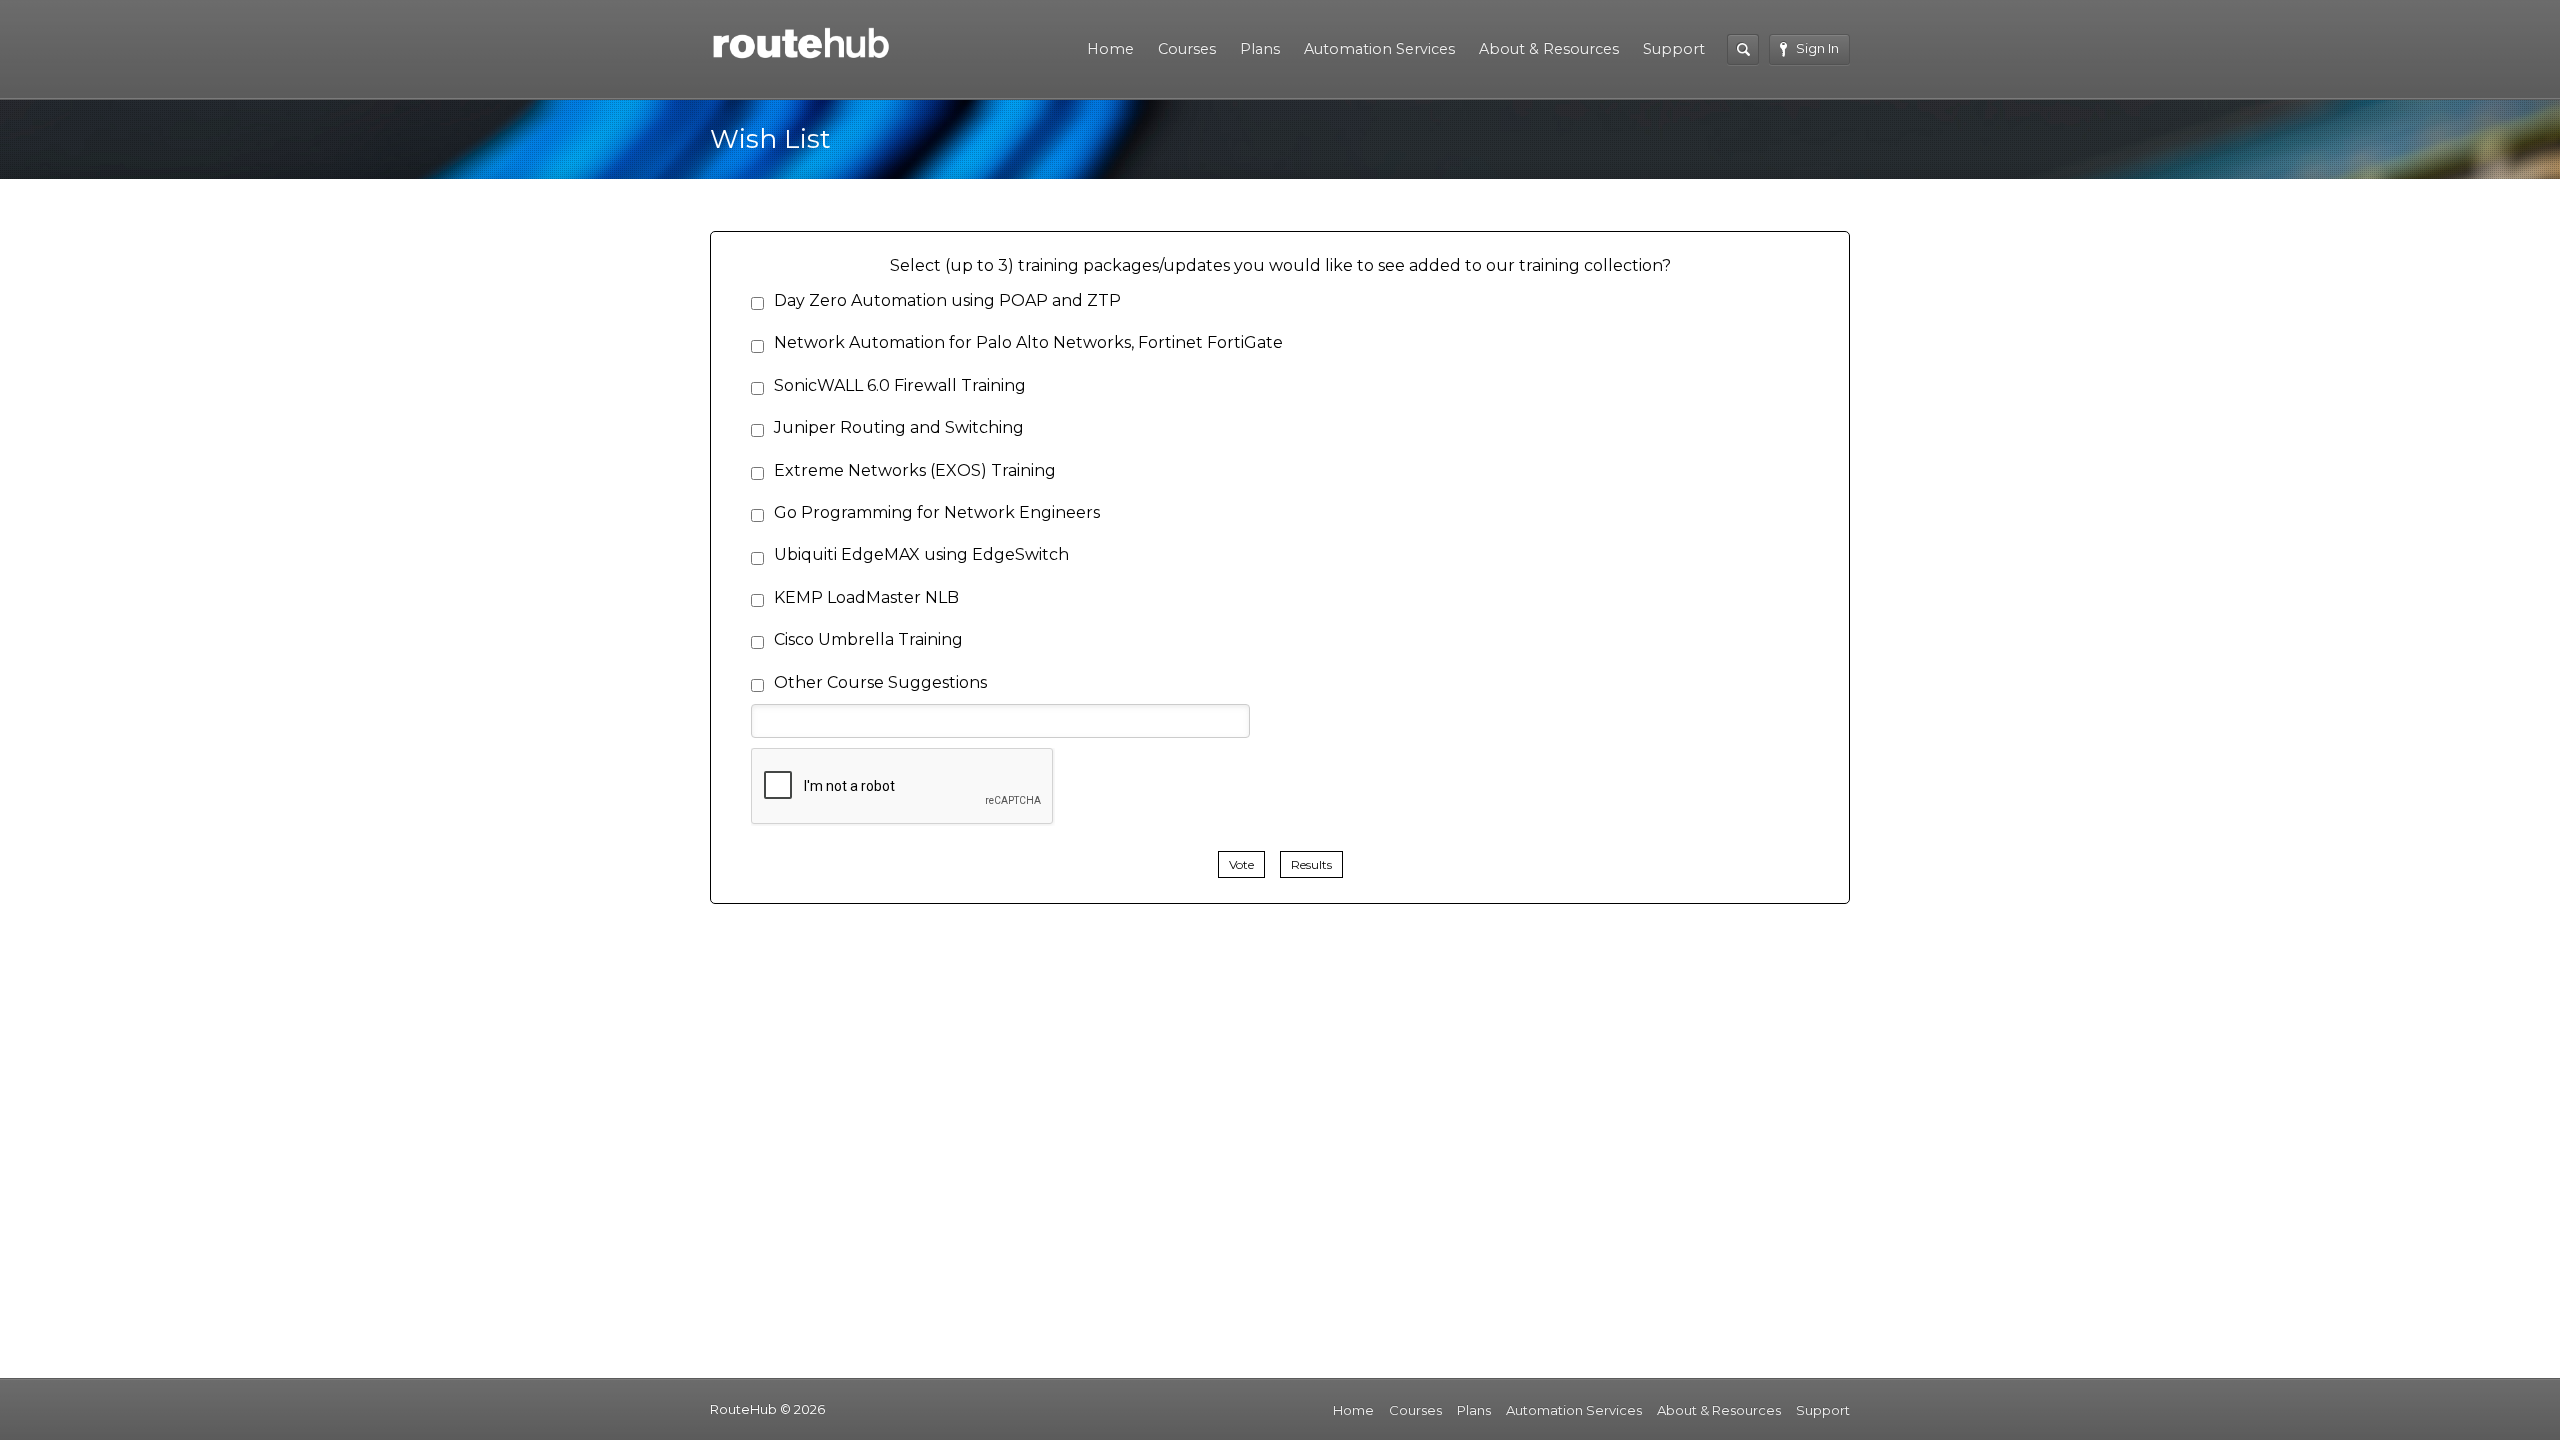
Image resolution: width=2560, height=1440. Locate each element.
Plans (1260, 49)
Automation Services (1379, 49)
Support (1674, 49)
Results (1311, 864)
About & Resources (1549, 49)
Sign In (1817, 48)
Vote (1241, 864)
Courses (1187, 49)
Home (1110, 49)
